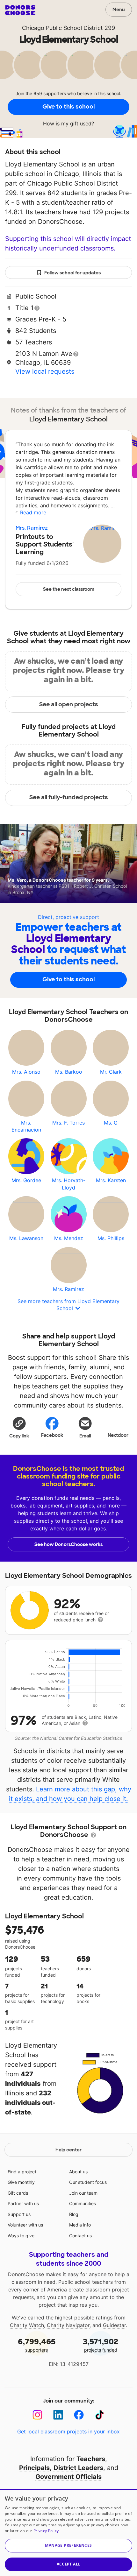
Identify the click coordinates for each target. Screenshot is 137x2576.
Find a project (22, 2172)
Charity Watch (27, 2325)
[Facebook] (79, 2415)
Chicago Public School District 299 (68, 28)
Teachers (91, 2459)
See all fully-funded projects (69, 797)
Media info (80, 2225)
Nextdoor (118, 1435)
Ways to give (21, 2236)
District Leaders (78, 2468)
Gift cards (18, 2193)
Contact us (80, 2236)
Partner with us (23, 2203)
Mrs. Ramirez (32, 528)
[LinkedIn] (58, 2415)
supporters (37, 2345)
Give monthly (21, 2182)
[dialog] (68, 2533)
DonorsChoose (20, 10)
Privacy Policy (46, 2531)
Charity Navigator (68, 2325)
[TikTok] (100, 2415)
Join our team (83, 2193)
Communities (83, 2203)
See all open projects (69, 704)
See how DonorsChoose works (68, 1544)
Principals (34, 2468)
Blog (74, 2214)
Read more (33, 512)
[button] (19, 1427)
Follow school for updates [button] (72, 273)
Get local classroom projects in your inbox (68, 2431)
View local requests (45, 371)
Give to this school (68, 107)
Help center (68, 2150)
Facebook (52, 1435)
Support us (19, 2214)
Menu (119, 10)
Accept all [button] (69, 2564)
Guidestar (114, 2325)
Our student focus (88, 2182)
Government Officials (68, 2477)
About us (78, 2172)
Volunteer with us (25, 2225)
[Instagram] (37, 2415)
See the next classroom (69, 589)
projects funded (101, 2345)
